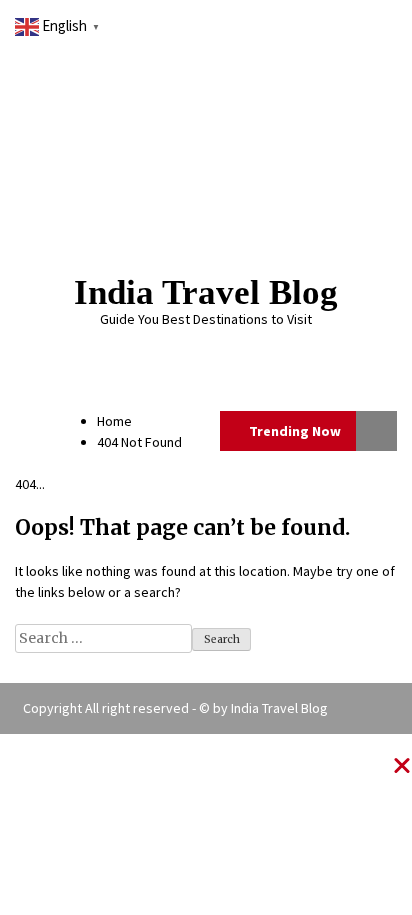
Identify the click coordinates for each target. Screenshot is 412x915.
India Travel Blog (206, 292)
